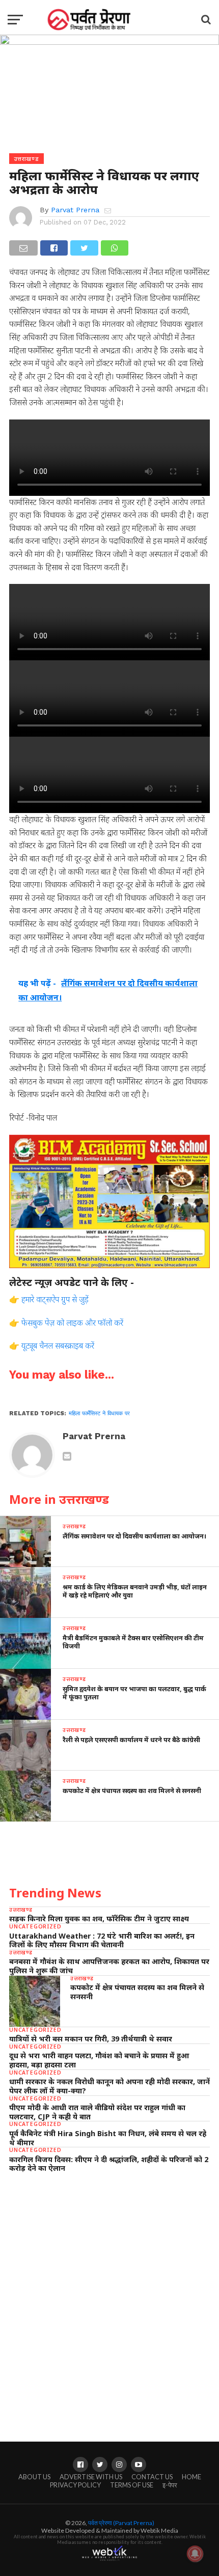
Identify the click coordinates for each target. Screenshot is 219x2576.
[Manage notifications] (195, 2554)
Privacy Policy (75, 2485)
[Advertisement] (109, 2298)
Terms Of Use (132, 2485)
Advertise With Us (91, 2477)
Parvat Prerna (75, 210)
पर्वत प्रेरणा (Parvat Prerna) (121, 2523)
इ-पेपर (170, 2485)
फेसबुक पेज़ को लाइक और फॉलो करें (72, 1323)
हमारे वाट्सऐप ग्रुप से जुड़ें (55, 1299)
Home (191, 2477)
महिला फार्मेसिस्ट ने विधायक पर (99, 1413)
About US (34, 2477)
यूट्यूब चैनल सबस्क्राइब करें (58, 1346)
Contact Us (152, 2477)
